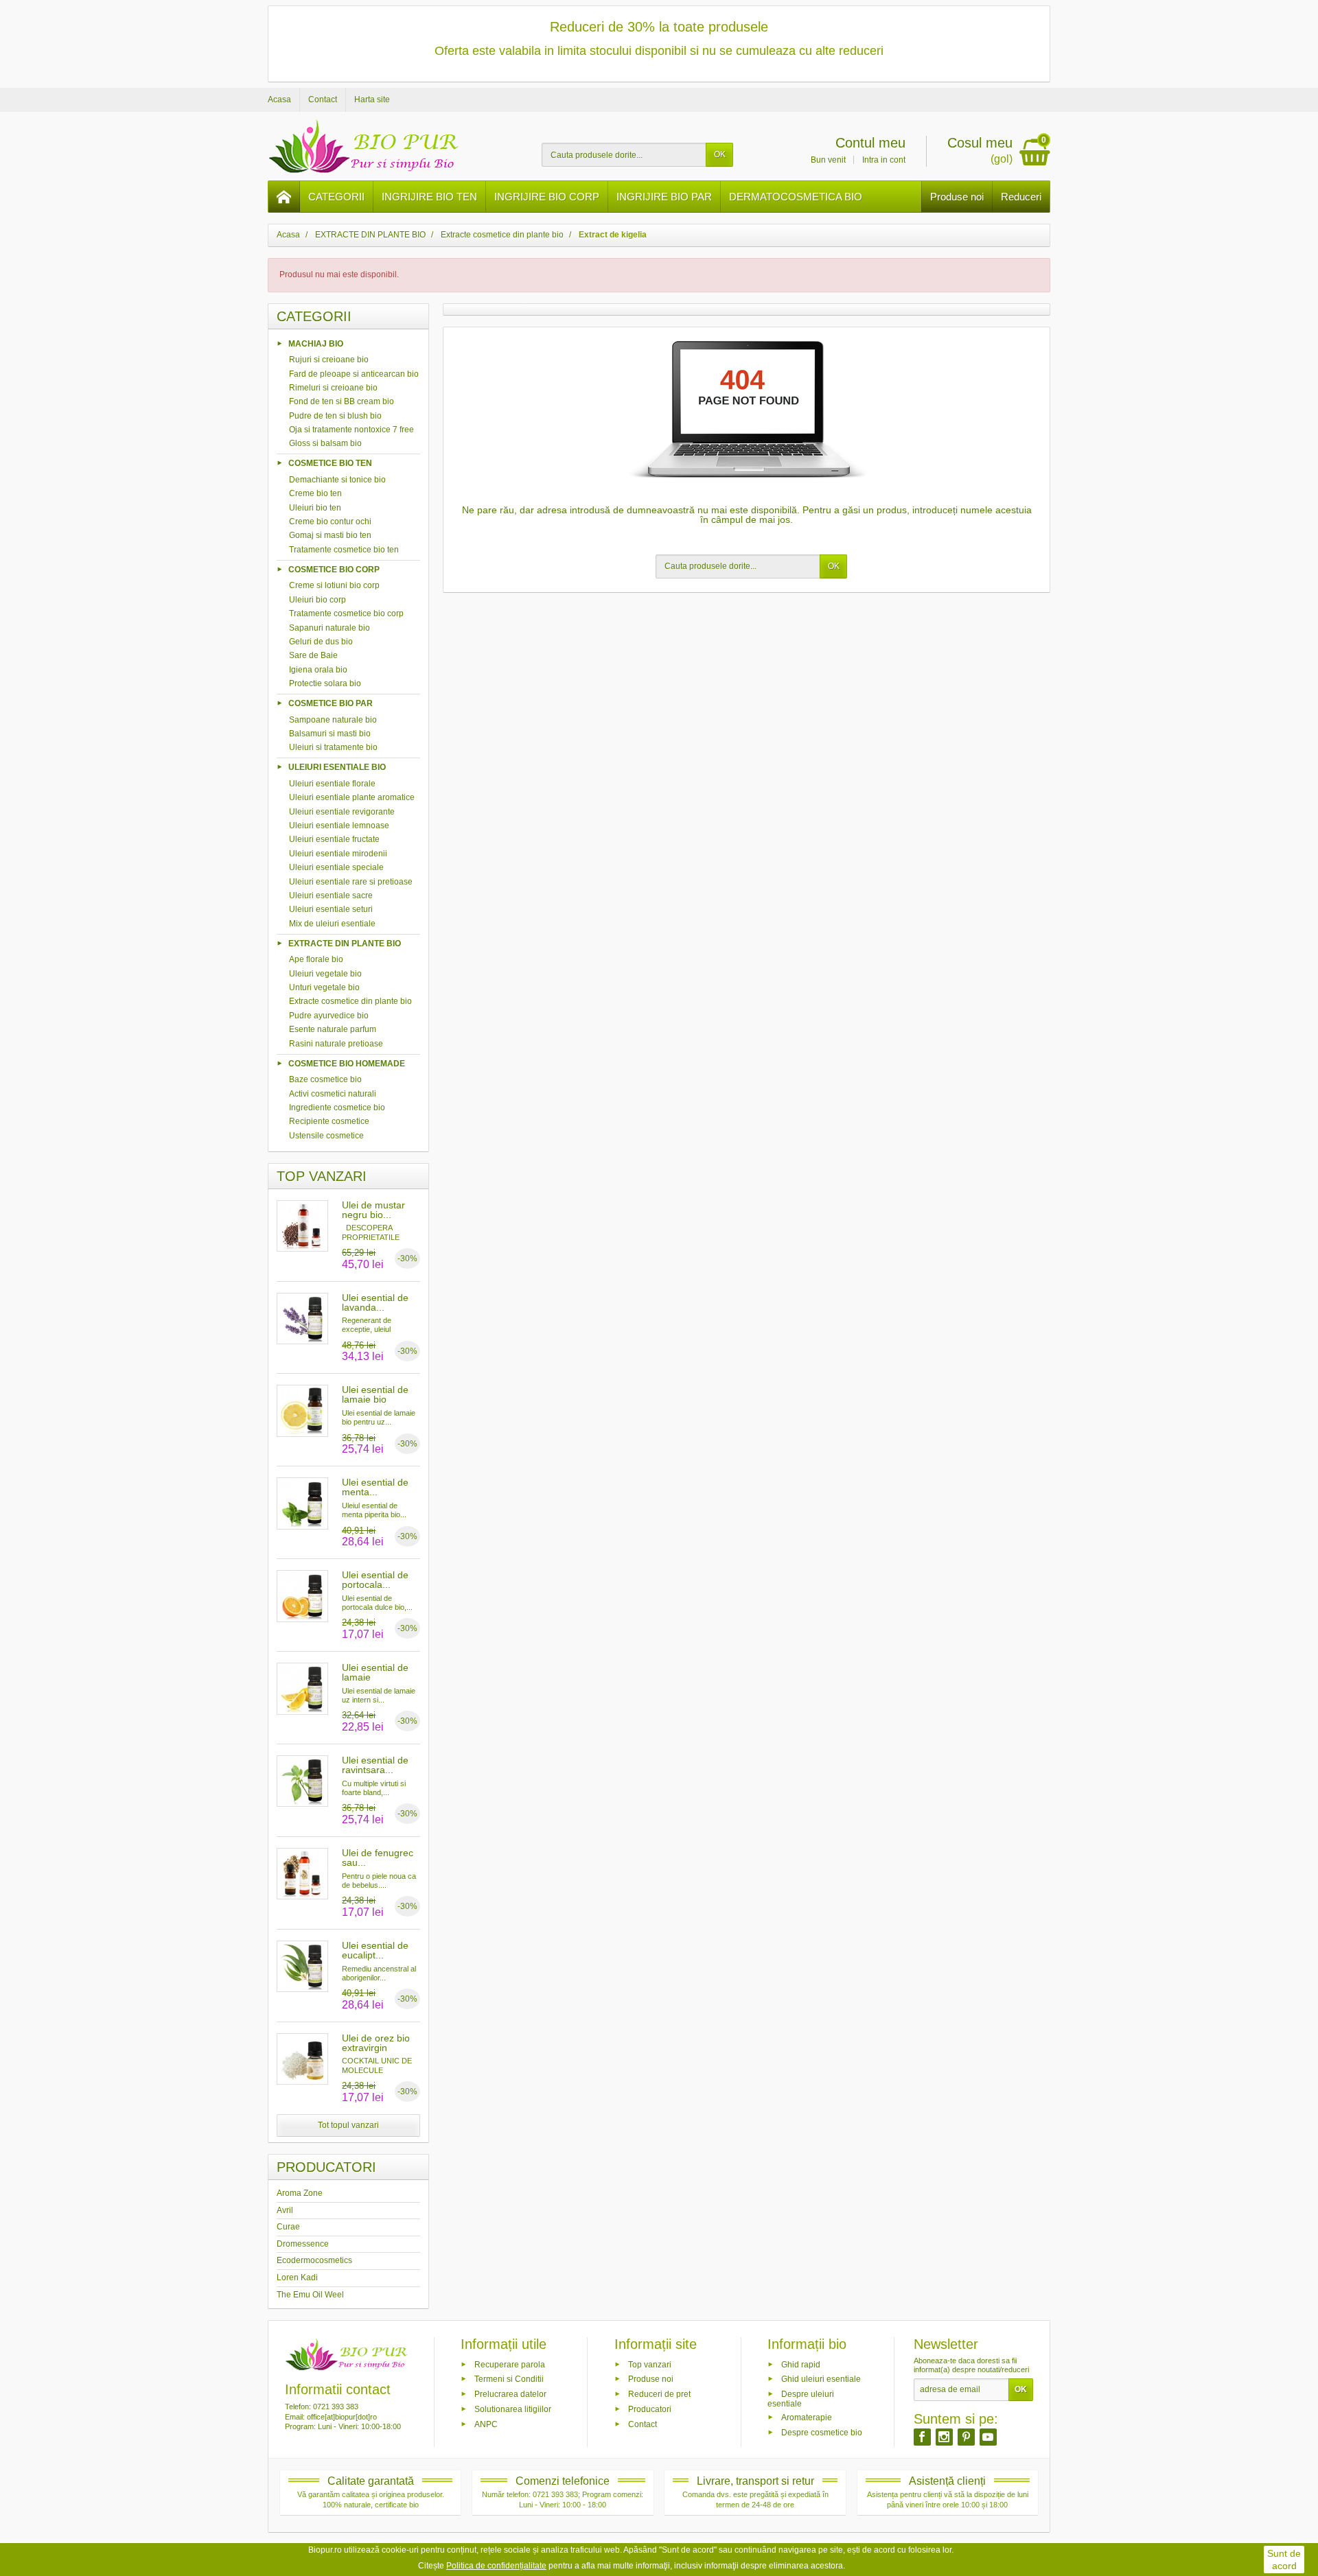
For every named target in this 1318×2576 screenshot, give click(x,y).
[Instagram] (944, 2437)
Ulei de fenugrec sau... (378, 1858)
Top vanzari (650, 2364)
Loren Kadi (297, 2278)
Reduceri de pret (659, 2394)
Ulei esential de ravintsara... (375, 1765)
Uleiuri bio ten (315, 508)
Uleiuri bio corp (317, 600)
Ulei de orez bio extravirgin (376, 2043)
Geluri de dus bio (321, 642)
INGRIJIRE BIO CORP (547, 197)
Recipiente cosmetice (329, 1121)
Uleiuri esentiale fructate (334, 839)
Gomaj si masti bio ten (330, 535)
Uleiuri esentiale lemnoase (339, 826)
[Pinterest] (966, 2437)
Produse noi (957, 197)
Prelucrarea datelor (510, 2394)
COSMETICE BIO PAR (331, 703)
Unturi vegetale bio (324, 987)
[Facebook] (922, 2437)
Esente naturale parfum (333, 1029)
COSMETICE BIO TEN (330, 463)
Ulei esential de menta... (375, 1487)
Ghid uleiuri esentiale (821, 2379)
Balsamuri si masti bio (330, 734)
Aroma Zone (300, 2193)
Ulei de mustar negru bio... (373, 1210)
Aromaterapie (807, 2417)
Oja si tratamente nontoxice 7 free (351, 430)
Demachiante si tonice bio (337, 480)
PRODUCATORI (326, 2167)
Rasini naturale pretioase (336, 1044)
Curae (288, 2227)
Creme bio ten (315, 493)
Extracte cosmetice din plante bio (350, 1001)
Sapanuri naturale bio (329, 628)
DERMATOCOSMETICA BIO (796, 197)
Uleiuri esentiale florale (332, 784)
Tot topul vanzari (348, 2125)
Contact (643, 2424)
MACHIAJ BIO (316, 343)
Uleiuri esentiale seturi (331, 909)
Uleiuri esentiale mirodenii (338, 854)
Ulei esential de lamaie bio (375, 1394)
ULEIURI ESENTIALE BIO (337, 767)
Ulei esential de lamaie (375, 1672)
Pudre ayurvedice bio (329, 1016)
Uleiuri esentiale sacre (331, 895)
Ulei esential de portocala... (375, 1580)
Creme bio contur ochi (330, 522)
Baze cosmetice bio (325, 1079)
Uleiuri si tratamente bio (333, 747)
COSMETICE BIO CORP (334, 569)
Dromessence (303, 2244)
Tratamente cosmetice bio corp (346, 613)
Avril (285, 2210)
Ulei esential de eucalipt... (375, 1950)
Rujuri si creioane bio (329, 360)
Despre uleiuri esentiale (801, 2399)
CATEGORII (336, 197)
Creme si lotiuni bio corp (334, 585)
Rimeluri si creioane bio (333, 388)
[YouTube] (988, 2437)
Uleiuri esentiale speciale (336, 867)
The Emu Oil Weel (310, 2295)
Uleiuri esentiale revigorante (342, 812)
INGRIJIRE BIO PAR (664, 197)
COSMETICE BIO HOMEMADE (347, 1063)
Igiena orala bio (318, 670)
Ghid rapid (801, 2364)
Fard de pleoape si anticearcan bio (354, 374)
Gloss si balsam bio (325, 443)
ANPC (486, 2424)
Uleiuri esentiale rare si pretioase (351, 882)
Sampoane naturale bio (333, 720)
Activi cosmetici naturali (333, 1094)
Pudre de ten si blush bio (335, 416)
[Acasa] (284, 197)
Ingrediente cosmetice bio (337, 1108)
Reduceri (1021, 197)
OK (720, 154)
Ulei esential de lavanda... (375, 1302)
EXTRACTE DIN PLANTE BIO (345, 943)
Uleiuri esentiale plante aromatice (352, 797)
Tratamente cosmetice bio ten (344, 550)
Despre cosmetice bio (822, 2432)
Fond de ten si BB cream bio (342, 401)
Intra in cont (884, 160)
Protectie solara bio (325, 683)
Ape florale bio (316, 959)
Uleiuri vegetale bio (325, 974)
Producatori (650, 2409)
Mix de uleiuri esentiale (332, 924)
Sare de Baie (313, 655)
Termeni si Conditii (509, 2379)
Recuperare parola (510, 2364)
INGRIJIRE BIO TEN (429, 197)
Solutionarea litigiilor (513, 2409)
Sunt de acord (1284, 2560)
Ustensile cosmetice (326, 1136)
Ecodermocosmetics (314, 2260)
